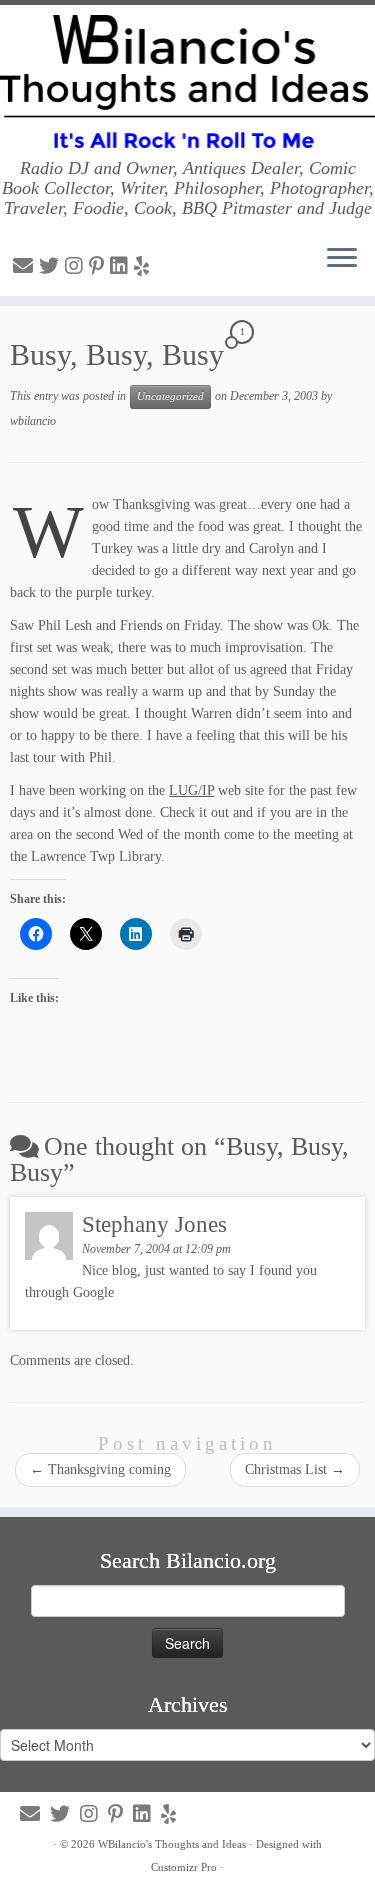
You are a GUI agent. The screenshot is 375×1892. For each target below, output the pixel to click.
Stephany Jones (154, 1224)
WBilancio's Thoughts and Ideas (172, 1844)
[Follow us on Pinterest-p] (99, 266)
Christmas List (295, 1469)
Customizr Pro (184, 1867)
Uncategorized (170, 396)
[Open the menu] (342, 260)
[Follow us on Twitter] (52, 266)
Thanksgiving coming (100, 1469)
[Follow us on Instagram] (77, 266)
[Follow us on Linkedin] (122, 266)
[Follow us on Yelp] (144, 266)
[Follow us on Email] (26, 266)
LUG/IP (191, 790)
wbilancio (33, 421)
